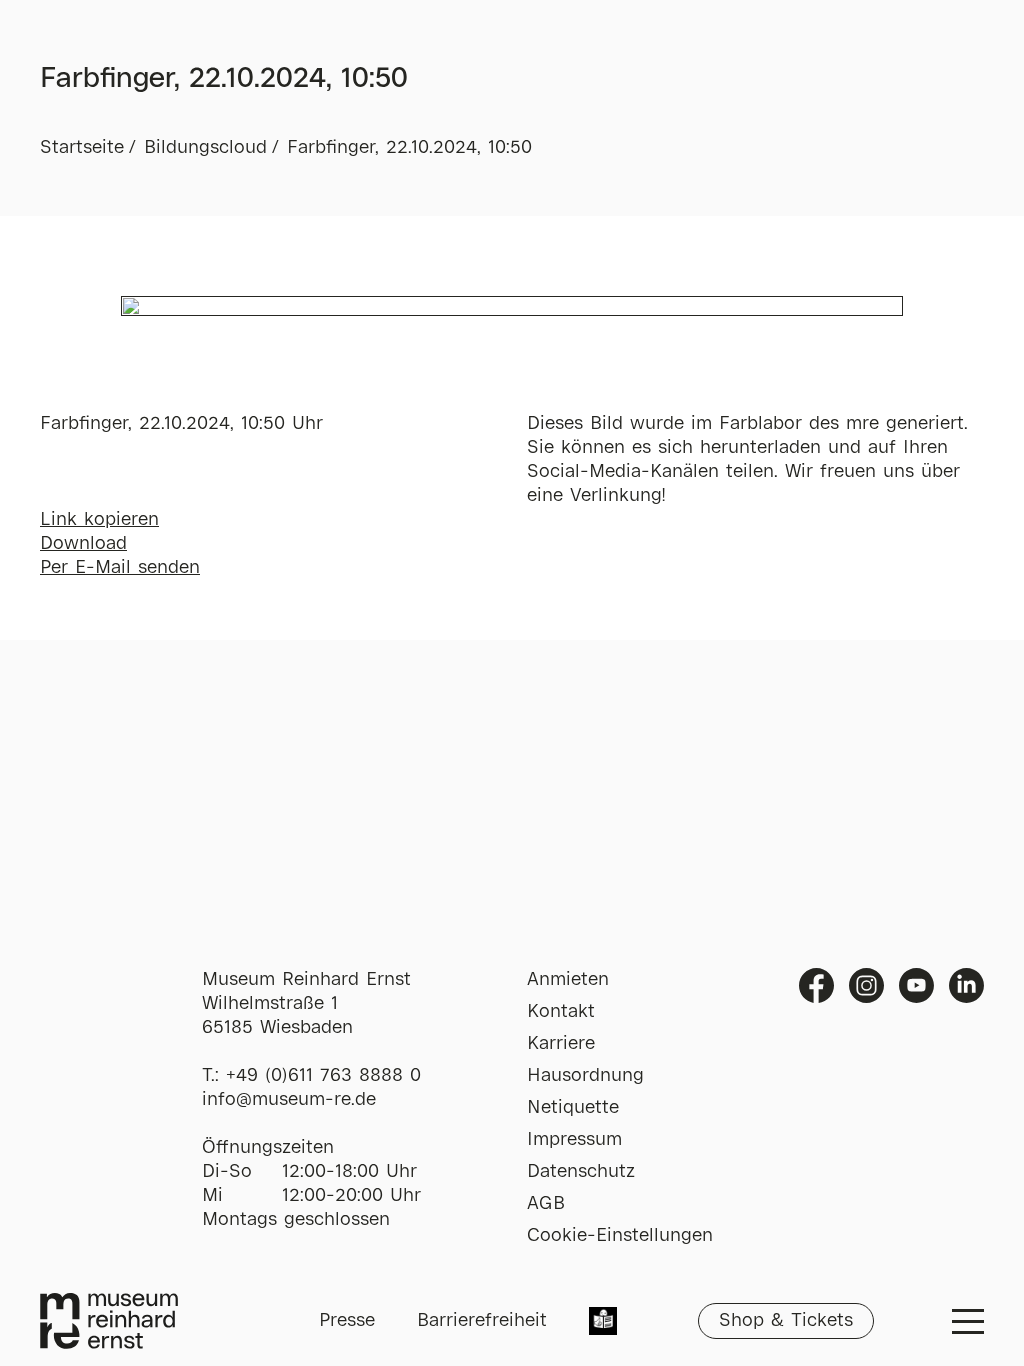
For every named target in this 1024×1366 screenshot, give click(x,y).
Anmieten (568, 980)
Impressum (574, 1140)
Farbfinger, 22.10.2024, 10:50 (409, 148)
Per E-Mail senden (120, 568)
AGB (546, 1204)
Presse (347, 1321)
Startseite (82, 148)
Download (83, 544)
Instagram (866, 985)
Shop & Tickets (786, 1321)
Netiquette (573, 1108)
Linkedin (966, 985)
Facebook (816, 985)
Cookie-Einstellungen (620, 1236)
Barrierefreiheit (482, 1321)
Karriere (561, 1044)
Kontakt (561, 1012)
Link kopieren (99, 520)
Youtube (916, 985)
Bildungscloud (205, 148)
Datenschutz (581, 1172)
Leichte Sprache (603, 1323)
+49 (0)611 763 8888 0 (323, 1076)
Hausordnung (585, 1076)
